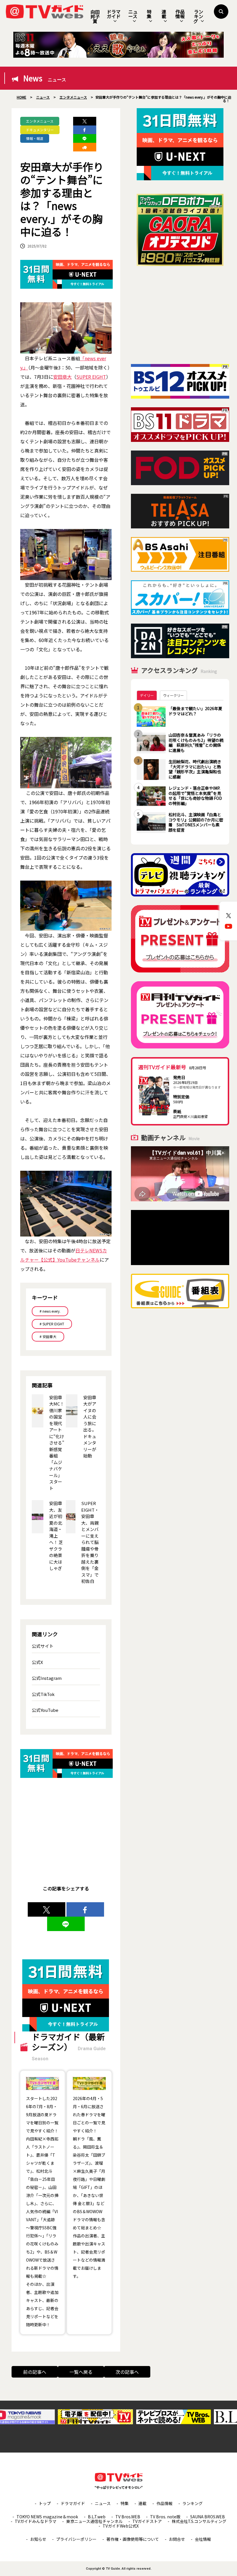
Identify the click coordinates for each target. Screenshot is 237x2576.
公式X (37, 1662)
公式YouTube (45, 1710)
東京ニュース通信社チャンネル (94, 2521)
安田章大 (62, 377)
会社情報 (203, 2539)
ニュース (133, 14)
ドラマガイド (114, 14)
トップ (45, 2503)
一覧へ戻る (81, 2372)
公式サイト (43, 1646)
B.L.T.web (97, 2517)
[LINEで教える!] (85, 138)
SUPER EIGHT (91, 377)
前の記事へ (35, 2372)
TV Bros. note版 (165, 2517)
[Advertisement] (180, 315)
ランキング (198, 16)
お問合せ (177, 2539)
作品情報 (180, 14)
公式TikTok (43, 1694)
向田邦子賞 (95, 16)
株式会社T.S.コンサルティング (199, 2521)
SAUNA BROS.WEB (208, 2517)
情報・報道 (35, 138)
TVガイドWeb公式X (121, 2526)
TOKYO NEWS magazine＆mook (47, 2517)
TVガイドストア (147, 2521)
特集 (149, 14)
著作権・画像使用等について (133, 2539)
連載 (164, 14)
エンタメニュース (40, 121)
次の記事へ (127, 2372)
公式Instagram (47, 1678)
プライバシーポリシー (76, 2539)
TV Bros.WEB (128, 2517)
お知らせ (38, 2539)
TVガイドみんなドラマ (36, 2521)
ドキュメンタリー (40, 130)
